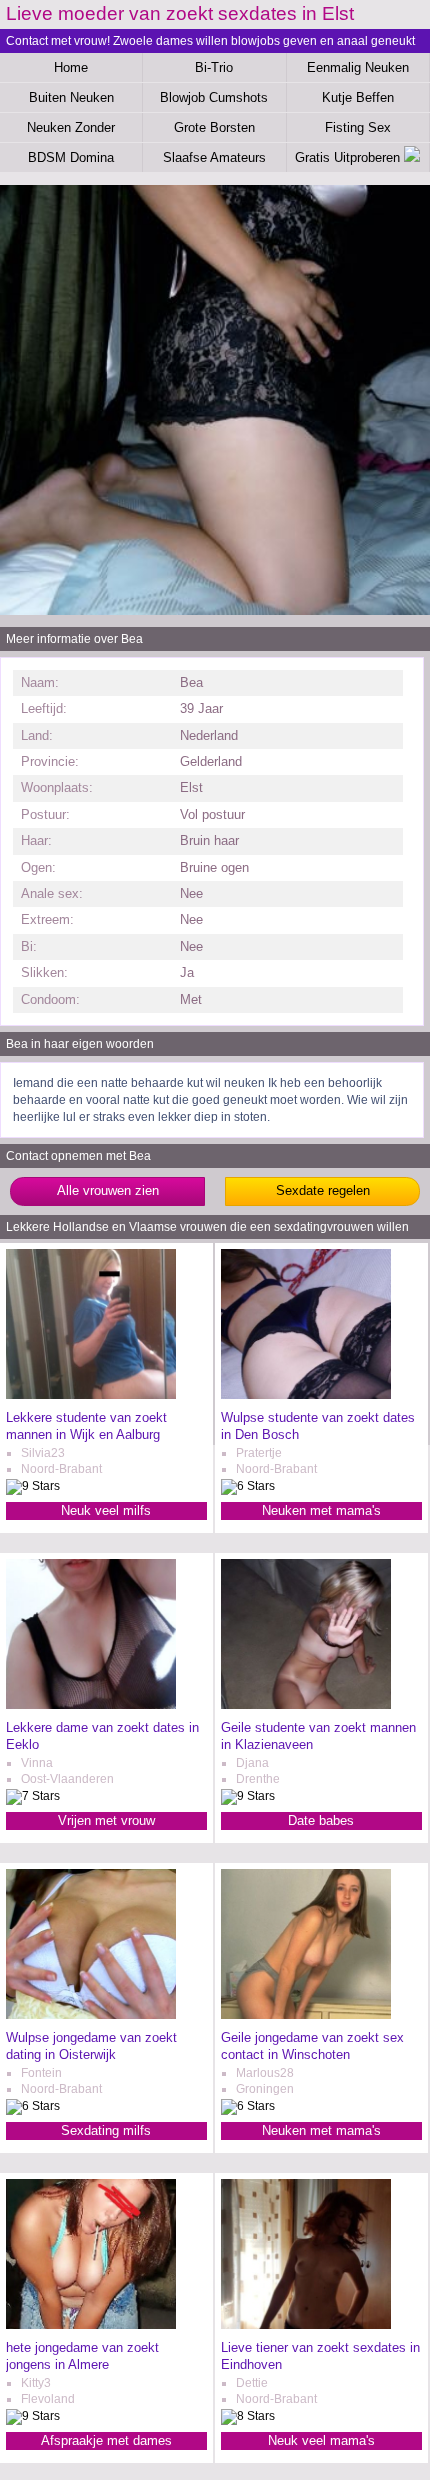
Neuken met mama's (321, 1510)
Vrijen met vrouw (106, 1820)
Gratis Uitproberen (349, 157)
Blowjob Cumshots (214, 97)
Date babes (321, 1820)
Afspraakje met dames (106, 2440)
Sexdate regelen (323, 1190)
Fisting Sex (358, 127)
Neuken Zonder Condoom (71, 131)
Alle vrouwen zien (108, 1190)
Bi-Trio (214, 67)
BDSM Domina (71, 157)
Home (71, 67)
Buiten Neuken (71, 97)
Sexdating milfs (106, 2130)
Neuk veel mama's (321, 2440)
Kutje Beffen (358, 97)
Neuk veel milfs (106, 1510)
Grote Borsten (214, 127)
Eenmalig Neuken (358, 67)
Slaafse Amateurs (214, 157)
